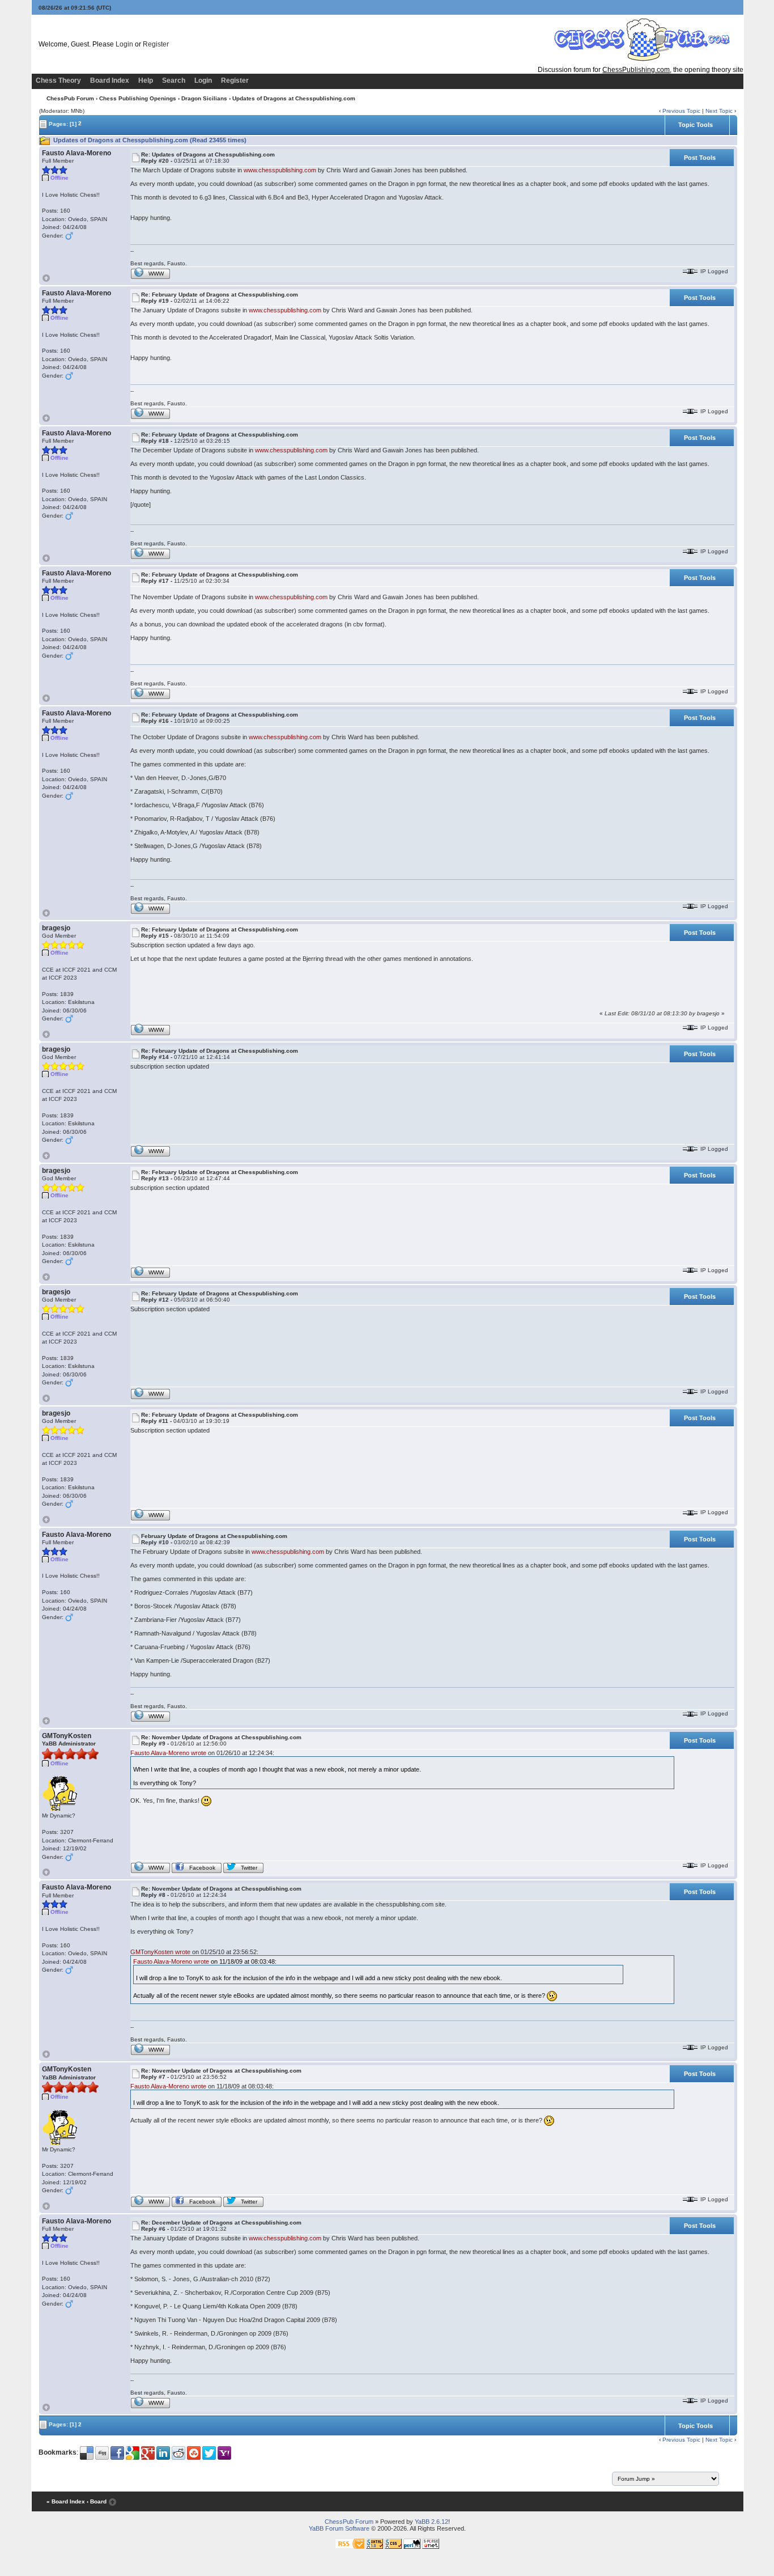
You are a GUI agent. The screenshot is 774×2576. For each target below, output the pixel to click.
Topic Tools (696, 125)
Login (124, 44)
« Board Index (66, 2501)
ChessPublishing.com (636, 70)
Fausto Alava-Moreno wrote (168, 1753)
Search (174, 80)
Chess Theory (58, 80)
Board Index (110, 80)
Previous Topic (681, 111)
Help (146, 80)
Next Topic (719, 111)
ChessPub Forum (70, 98)
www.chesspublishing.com (280, 170)
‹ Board (97, 2501)
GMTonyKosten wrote (160, 1952)
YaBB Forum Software (339, 2528)
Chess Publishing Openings (138, 98)
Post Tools (700, 158)
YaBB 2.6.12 (431, 2522)
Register (156, 44)
